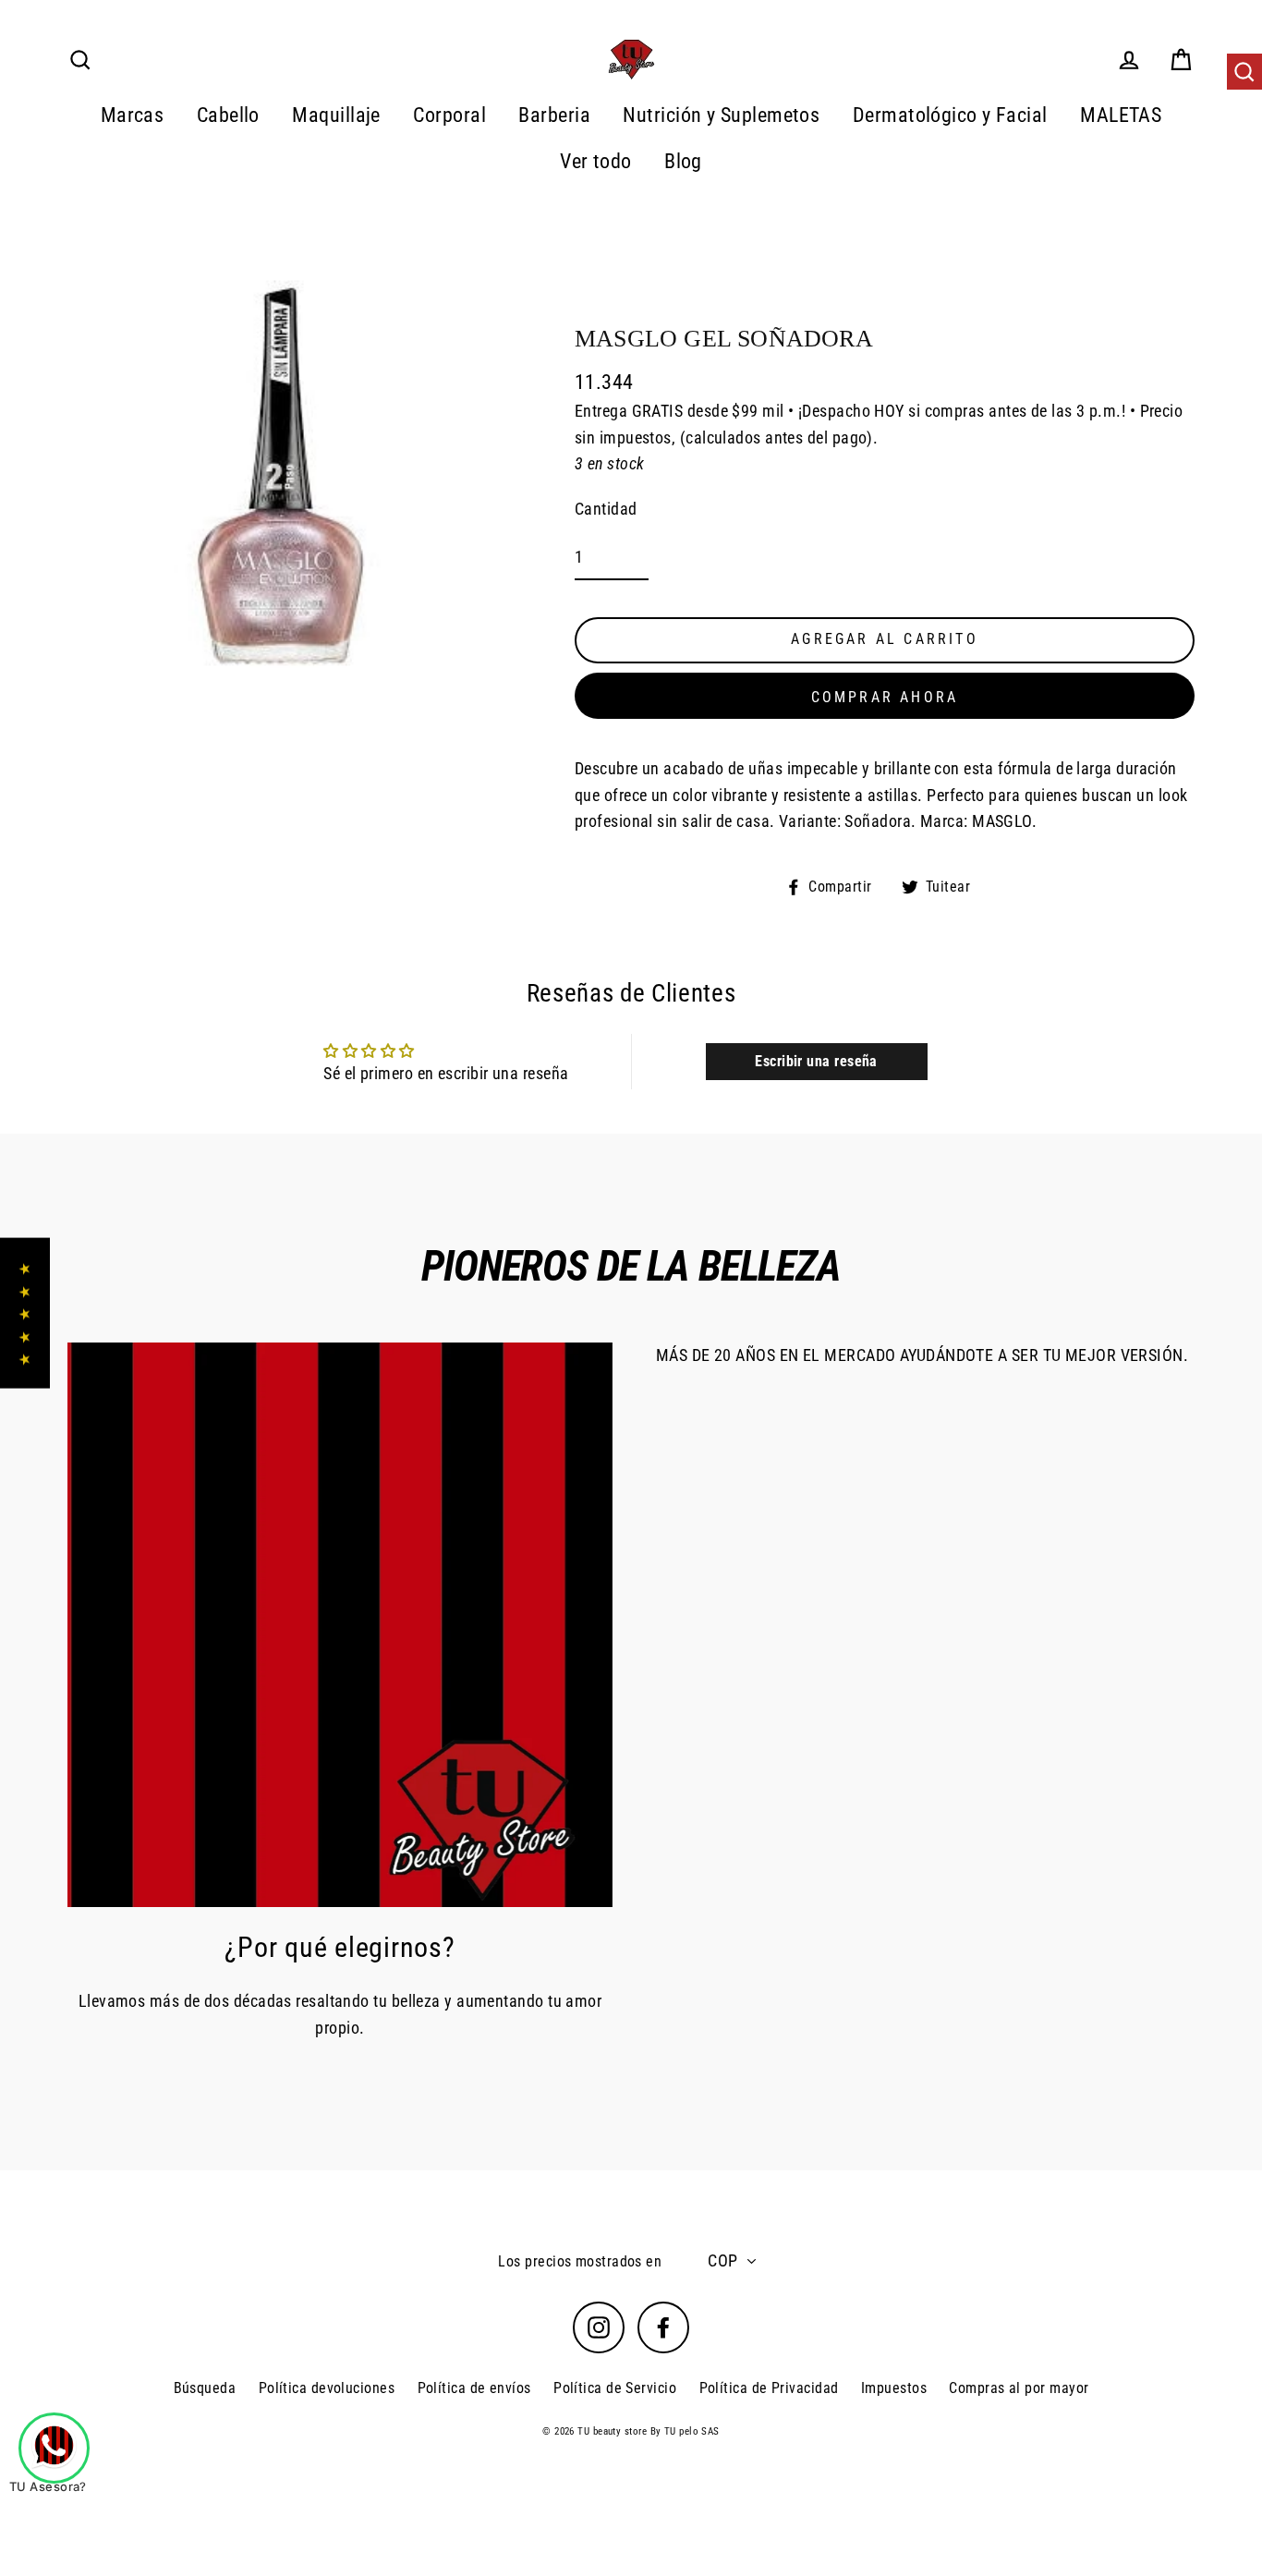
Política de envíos (474, 2388)
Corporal (449, 115)
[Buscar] (1244, 72)
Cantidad (606, 509)
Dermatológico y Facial (950, 115)
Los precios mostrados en (580, 2261)
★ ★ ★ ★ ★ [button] (24, 1313)
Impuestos (894, 2388)
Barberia (554, 115)
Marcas (133, 115)
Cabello (228, 115)
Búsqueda (205, 2388)
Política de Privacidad (769, 2388)
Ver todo (596, 161)
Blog (683, 161)
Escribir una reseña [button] (816, 1061)
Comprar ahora (885, 697)
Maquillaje (336, 115)
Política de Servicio (615, 2388)
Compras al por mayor (1019, 2388)
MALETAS (1121, 115)
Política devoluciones (327, 2388)
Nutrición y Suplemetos (721, 115)
